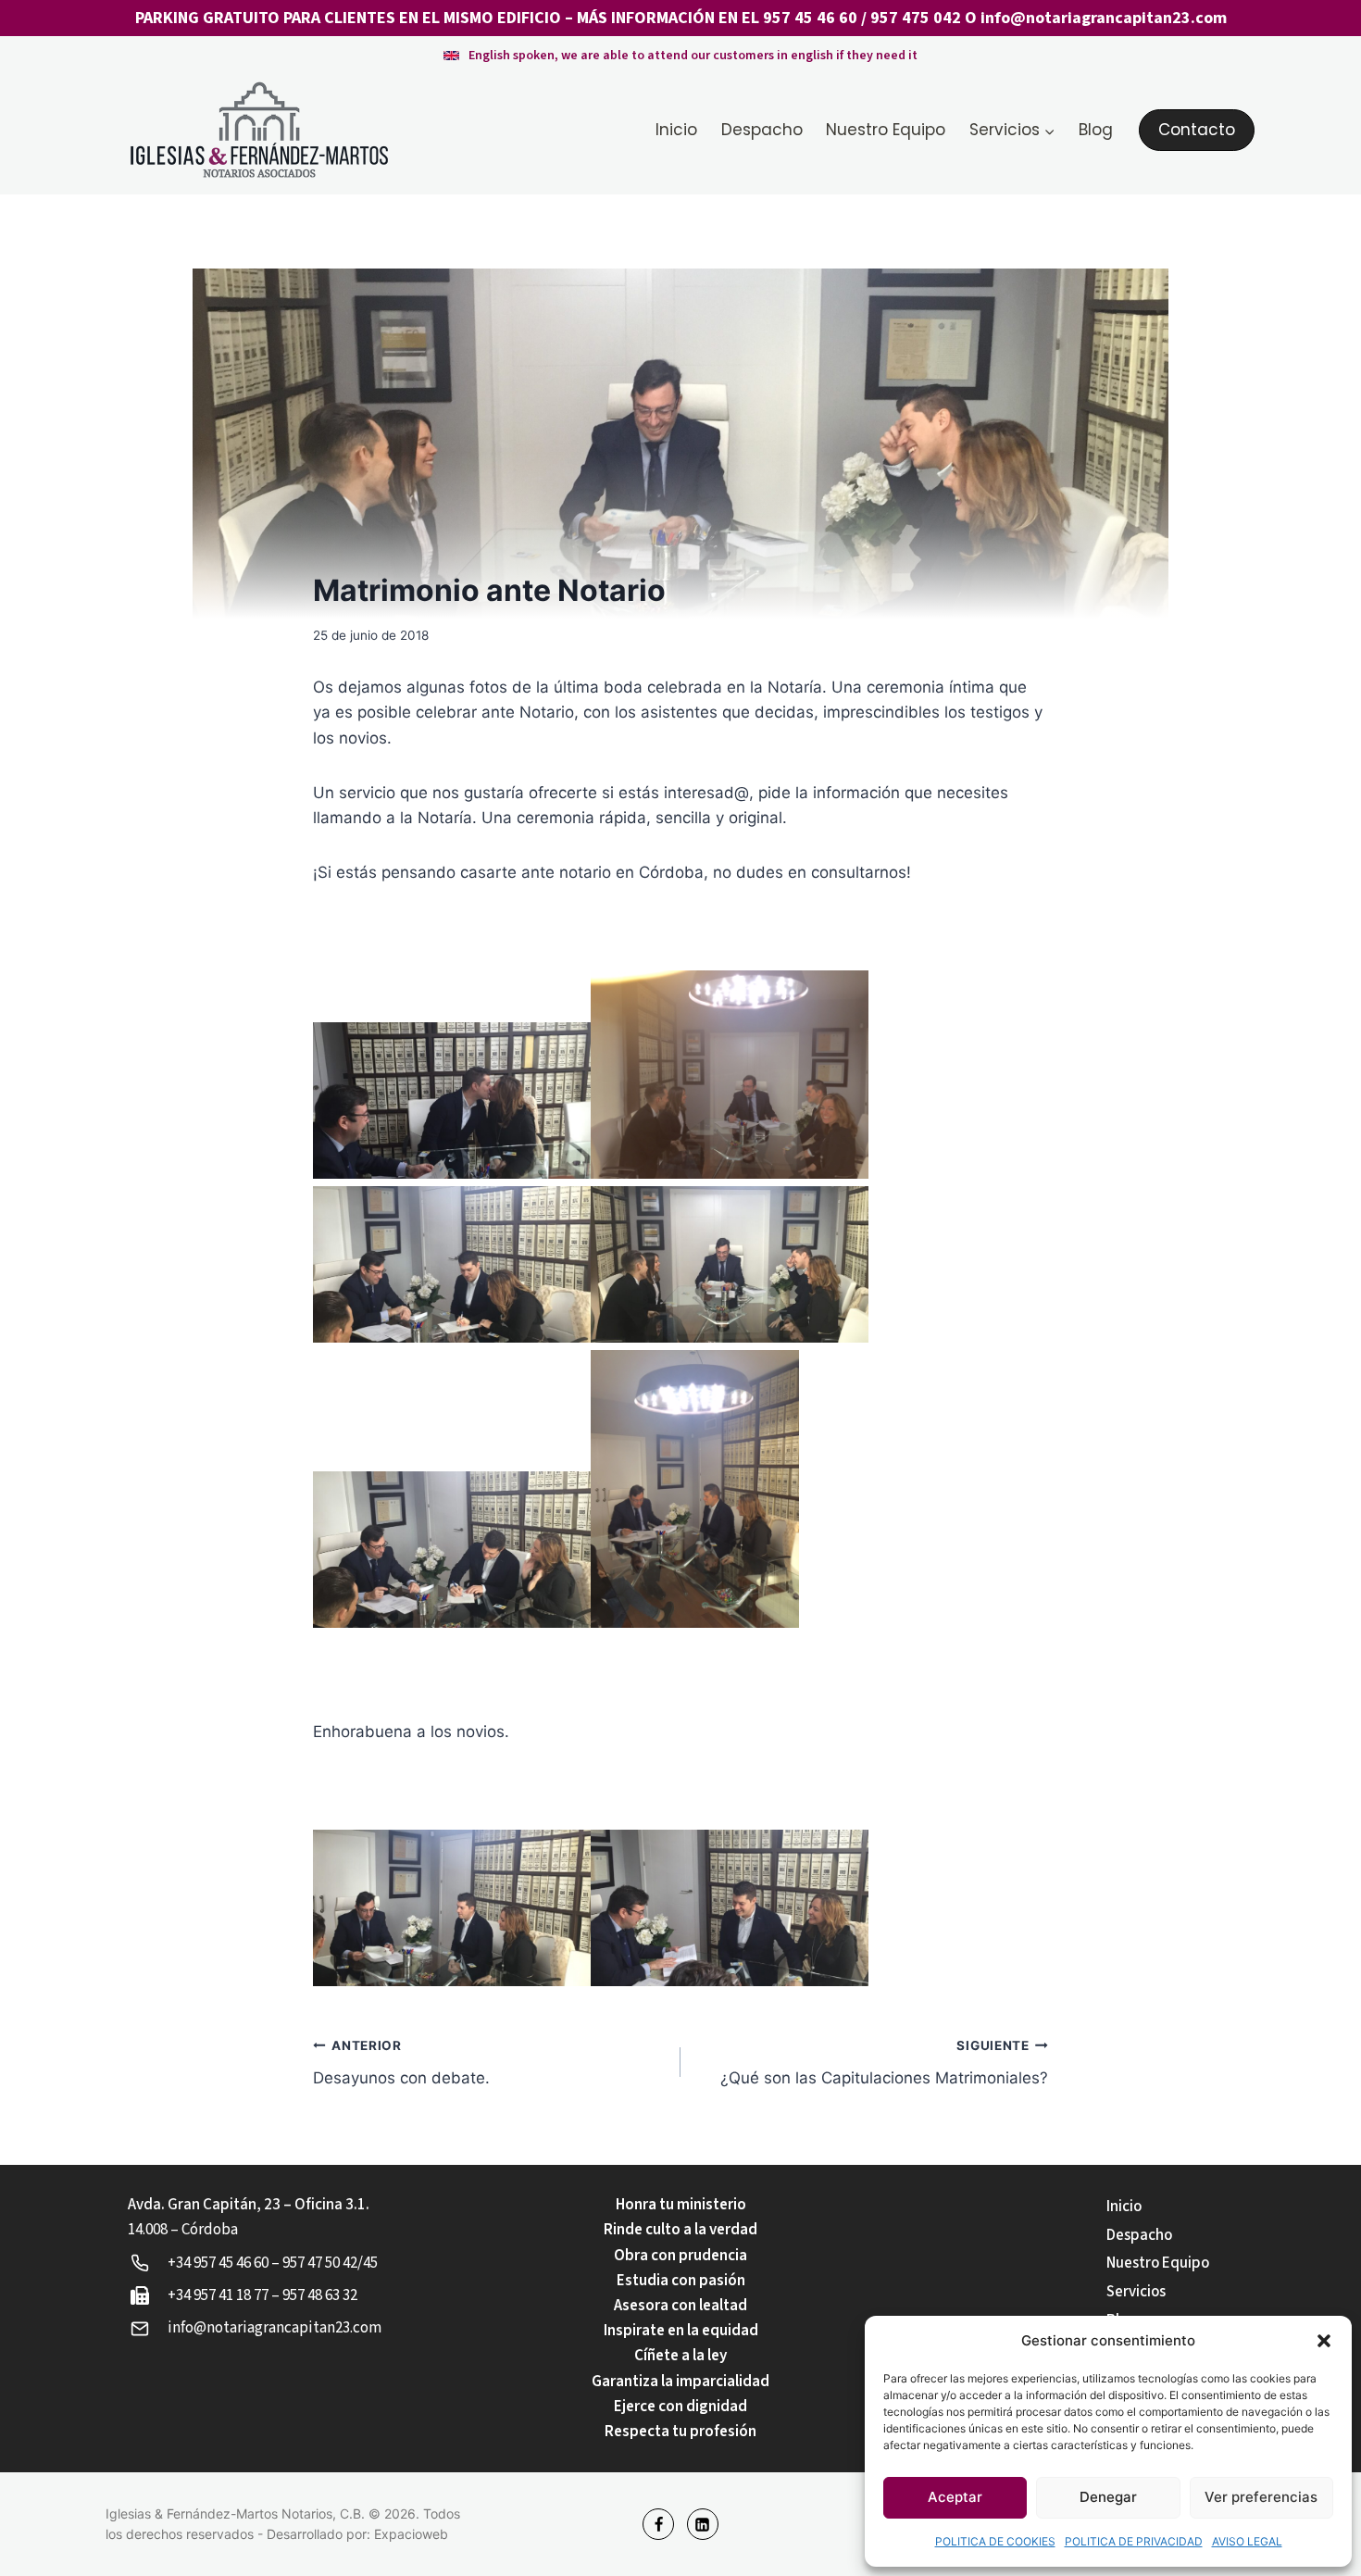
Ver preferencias (1261, 2497)
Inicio (676, 130)
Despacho (762, 130)
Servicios (1136, 2292)
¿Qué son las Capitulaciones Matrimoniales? (884, 2063)
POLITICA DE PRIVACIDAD (1134, 2541)
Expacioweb (411, 2534)
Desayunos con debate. (401, 2063)
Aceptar (955, 2497)
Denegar (1108, 2497)
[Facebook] (658, 2524)
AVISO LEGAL (1247, 2541)
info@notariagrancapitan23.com (1104, 18)
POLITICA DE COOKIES (995, 2541)
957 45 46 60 (810, 18)
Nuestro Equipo (886, 130)
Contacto (1197, 130)
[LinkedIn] (703, 2524)
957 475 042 (916, 18)
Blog (1096, 130)
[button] (1324, 2341)
